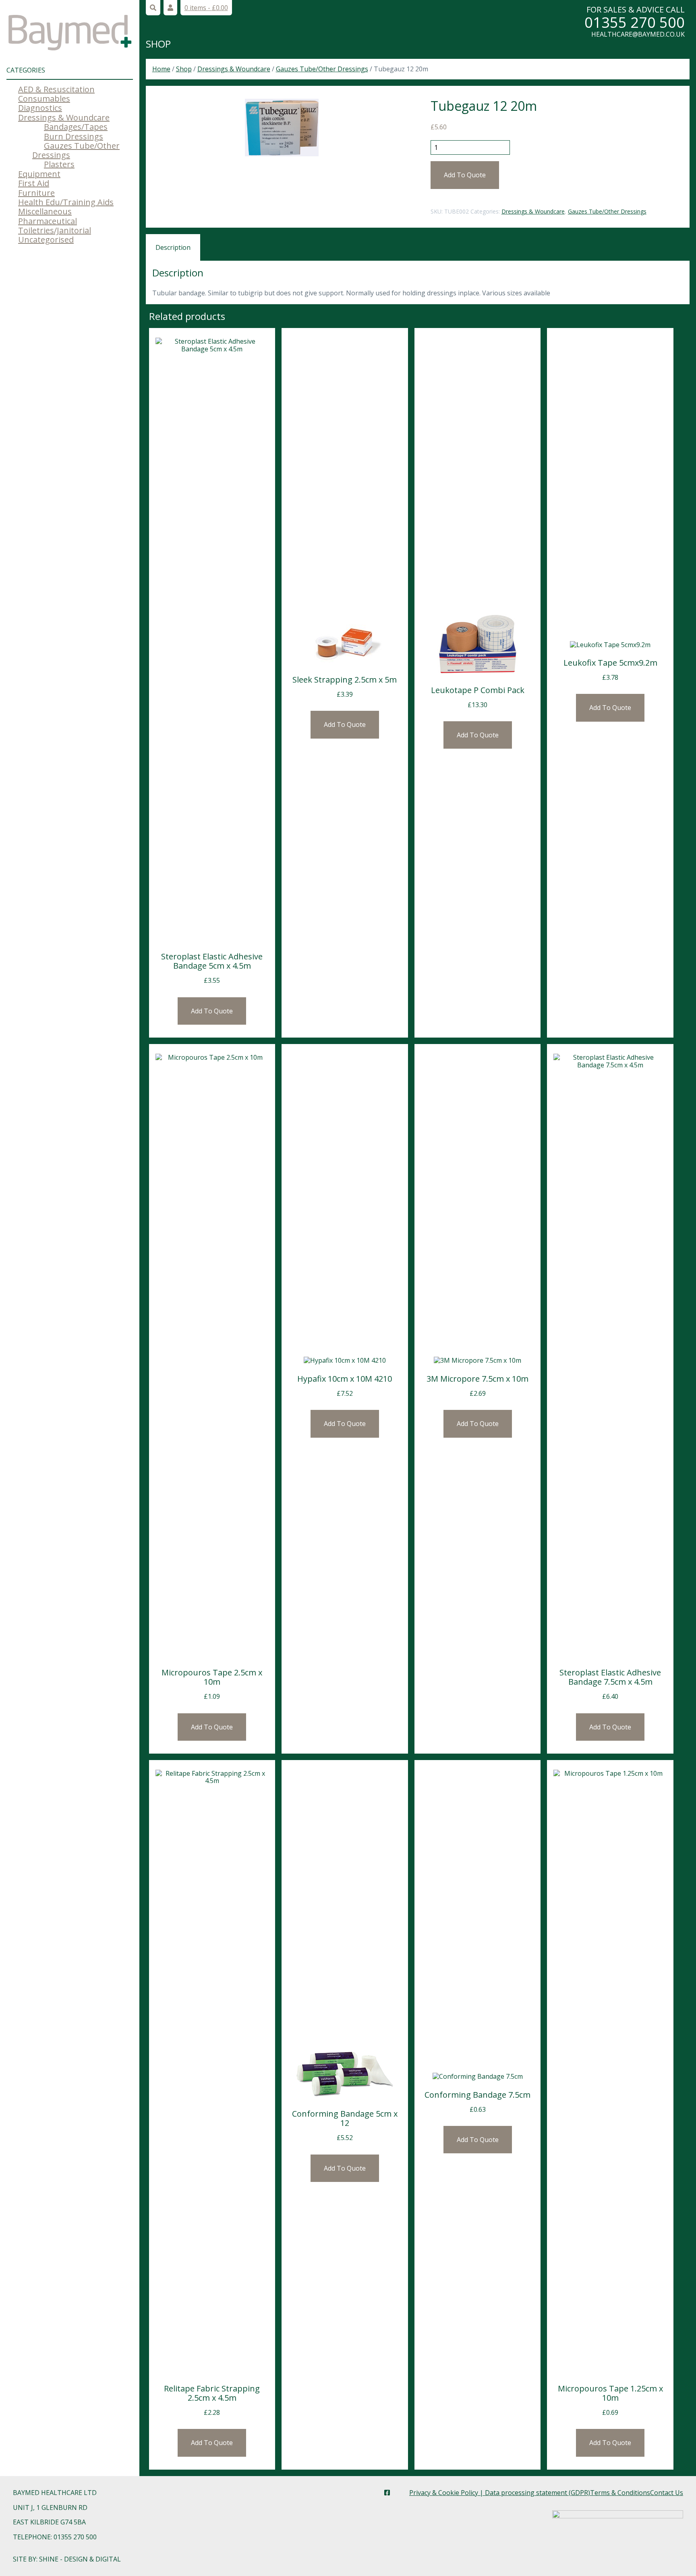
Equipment (39, 174)
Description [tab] (173, 247)
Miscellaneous (45, 211)
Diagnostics (40, 108)
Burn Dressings (74, 136)
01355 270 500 (635, 22)
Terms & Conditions (620, 2493)
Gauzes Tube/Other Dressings (76, 150)
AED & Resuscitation (56, 89)
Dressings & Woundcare (64, 117)
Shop (158, 44)
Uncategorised (46, 240)
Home (161, 69)
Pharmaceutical (48, 221)
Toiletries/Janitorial (55, 230)
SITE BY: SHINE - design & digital (67, 2559)
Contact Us (667, 2493)
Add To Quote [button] (212, 1011)
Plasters (59, 164)
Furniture (36, 193)
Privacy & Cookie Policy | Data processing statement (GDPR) (500, 2493)
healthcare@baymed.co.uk (638, 34)
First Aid (34, 183)
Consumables (44, 99)
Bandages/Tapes (76, 127)
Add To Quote (465, 175)
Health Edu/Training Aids (66, 202)
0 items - (206, 8)
